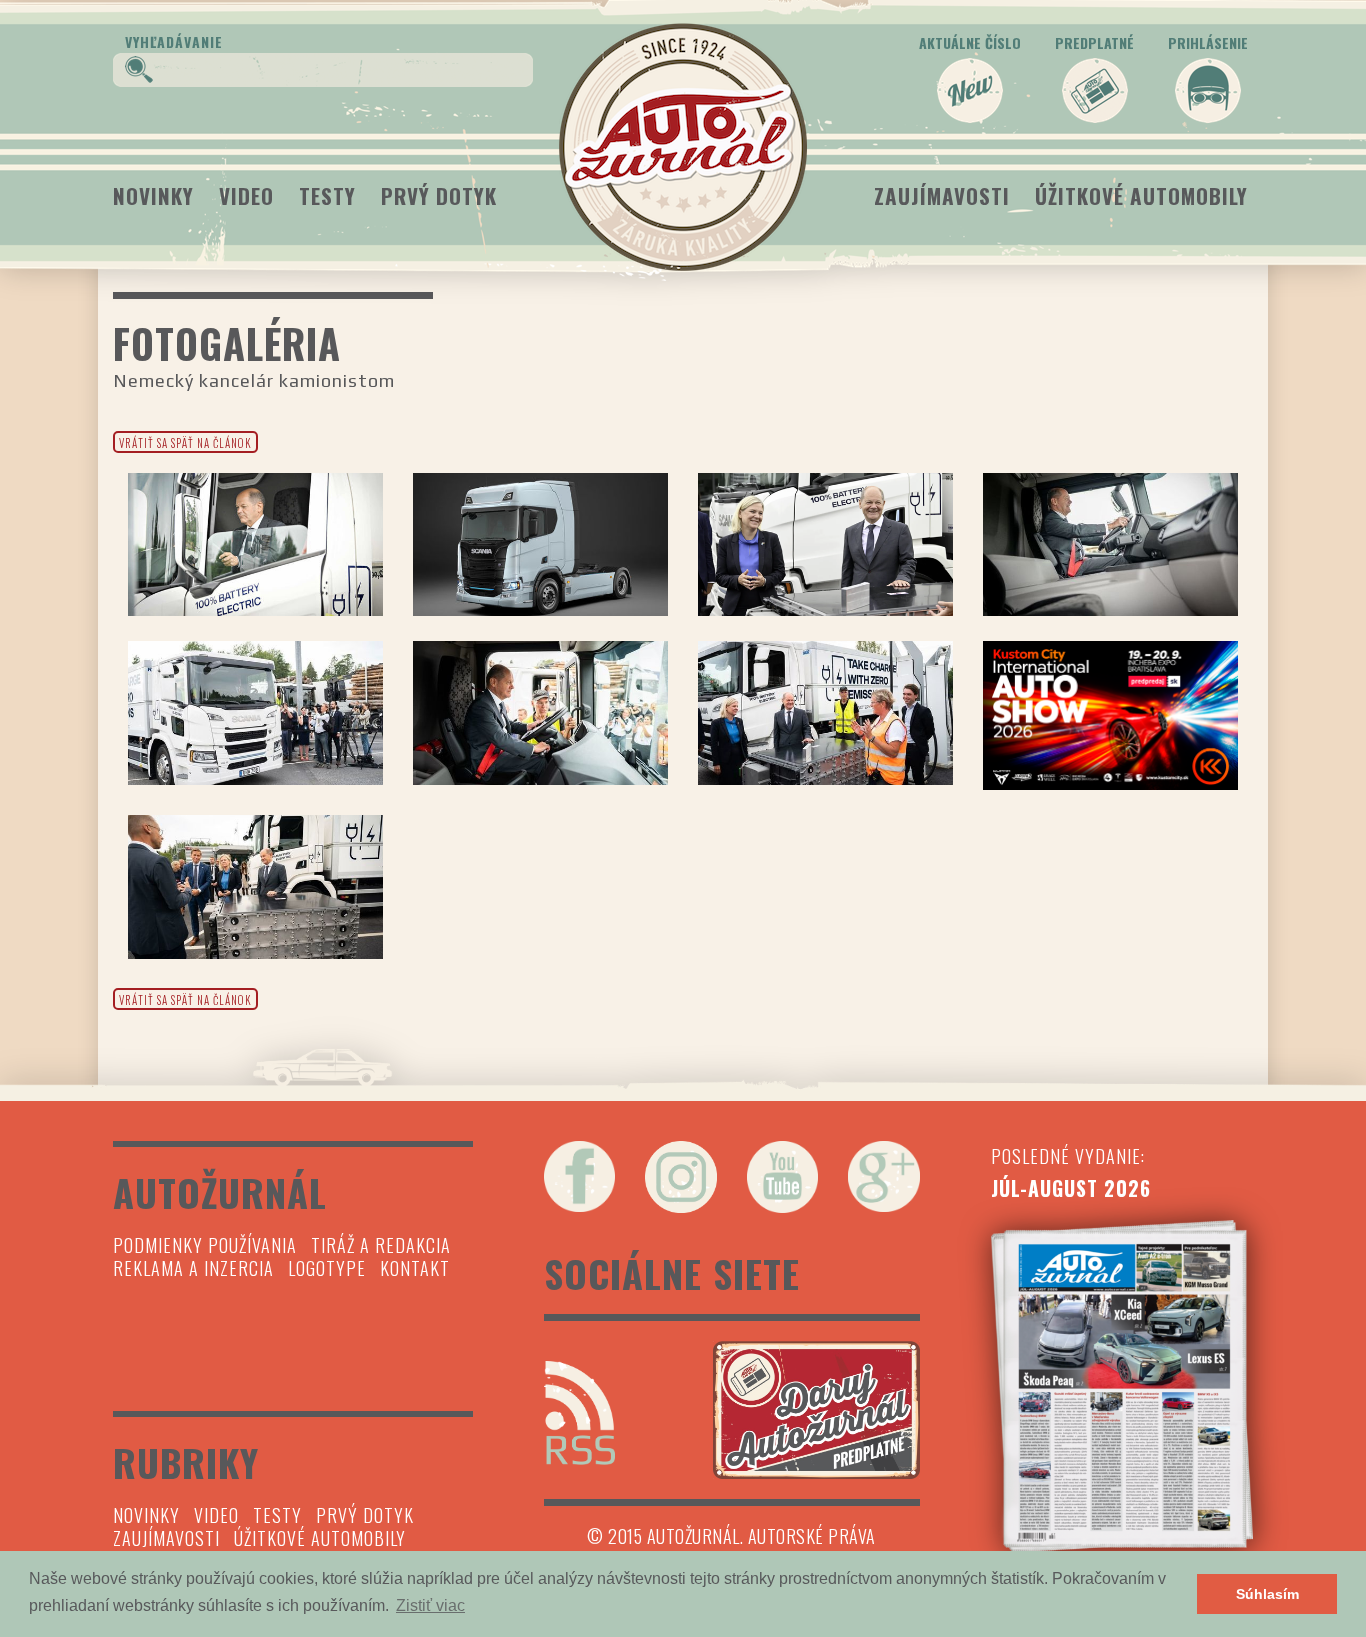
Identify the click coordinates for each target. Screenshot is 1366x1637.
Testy (327, 195)
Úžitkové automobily (1141, 195)
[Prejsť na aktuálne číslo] (1122, 1386)
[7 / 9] (825, 712)
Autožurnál (683, 147)
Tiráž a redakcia (381, 1245)
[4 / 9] (1110, 544)
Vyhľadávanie (174, 41)
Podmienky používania (205, 1245)
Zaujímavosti (942, 195)
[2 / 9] (540, 544)
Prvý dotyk (439, 195)
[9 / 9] (255, 886)
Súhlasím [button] (1267, 1594)
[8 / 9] (1110, 715)
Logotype (327, 1268)
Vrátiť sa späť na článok (185, 443)
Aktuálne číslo (970, 42)
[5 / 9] (255, 712)
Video (246, 195)
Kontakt (415, 1268)
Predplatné (1094, 42)
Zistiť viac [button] (430, 1605)
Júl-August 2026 (1071, 1188)
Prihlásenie (1208, 42)
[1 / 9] (255, 544)
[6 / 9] (540, 712)
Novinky (153, 195)
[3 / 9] (825, 544)
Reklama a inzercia (193, 1268)
